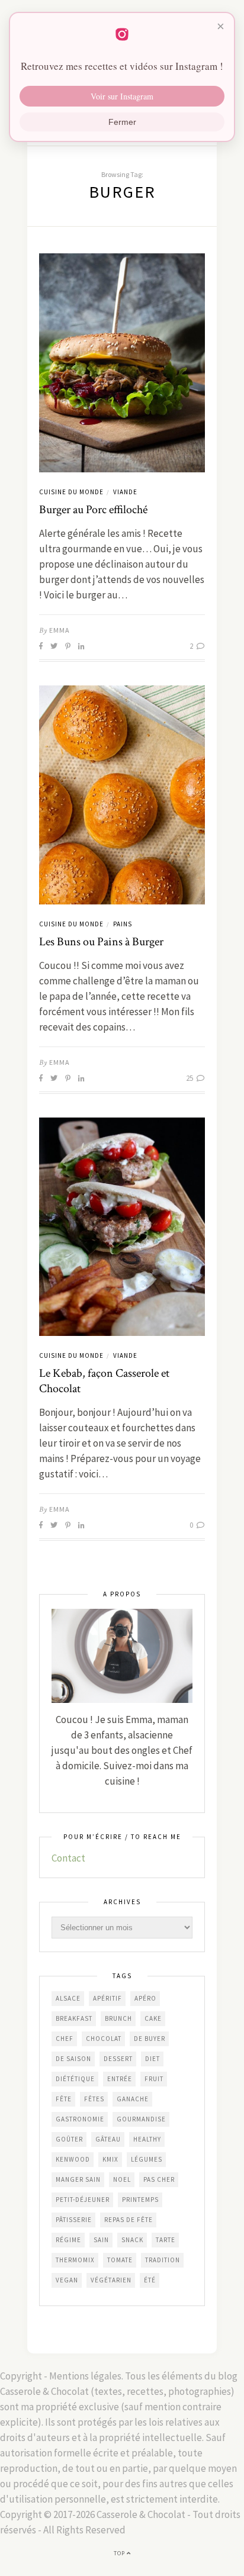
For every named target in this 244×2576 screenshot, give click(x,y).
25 (190, 1078)
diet (152, 2059)
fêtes (94, 2099)
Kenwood (73, 2159)
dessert (118, 2059)
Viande (125, 492)
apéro (145, 1998)
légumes (147, 2159)
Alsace (68, 1998)
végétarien (111, 2280)
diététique (75, 2079)
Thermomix (75, 2260)
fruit (154, 2079)
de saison (73, 2059)
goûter (69, 2139)
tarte (166, 2240)
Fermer (122, 122)
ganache (133, 2099)
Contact (68, 1858)
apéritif (107, 1998)
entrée (120, 2079)
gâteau (108, 2139)
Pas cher (159, 2179)
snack (132, 2240)
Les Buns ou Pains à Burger (101, 942)
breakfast (74, 2018)
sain (101, 2240)
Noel (122, 2179)
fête (64, 2099)
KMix (110, 2159)
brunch (118, 2018)
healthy (147, 2139)
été (150, 2280)
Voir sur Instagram (122, 96)
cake (153, 2018)
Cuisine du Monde (71, 492)
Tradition (163, 2260)
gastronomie (80, 2119)
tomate (120, 2260)
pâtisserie (74, 2220)
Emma (60, 630)
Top (120, 2553)
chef (65, 2039)
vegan (67, 2280)
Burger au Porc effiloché (93, 510)
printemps (140, 2200)
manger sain (78, 2179)
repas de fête (129, 2220)
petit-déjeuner (83, 2200)
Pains (123, 924)
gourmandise (141, 2119)
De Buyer (150, 2039)
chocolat (104, 2039)
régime (68, 2240)
